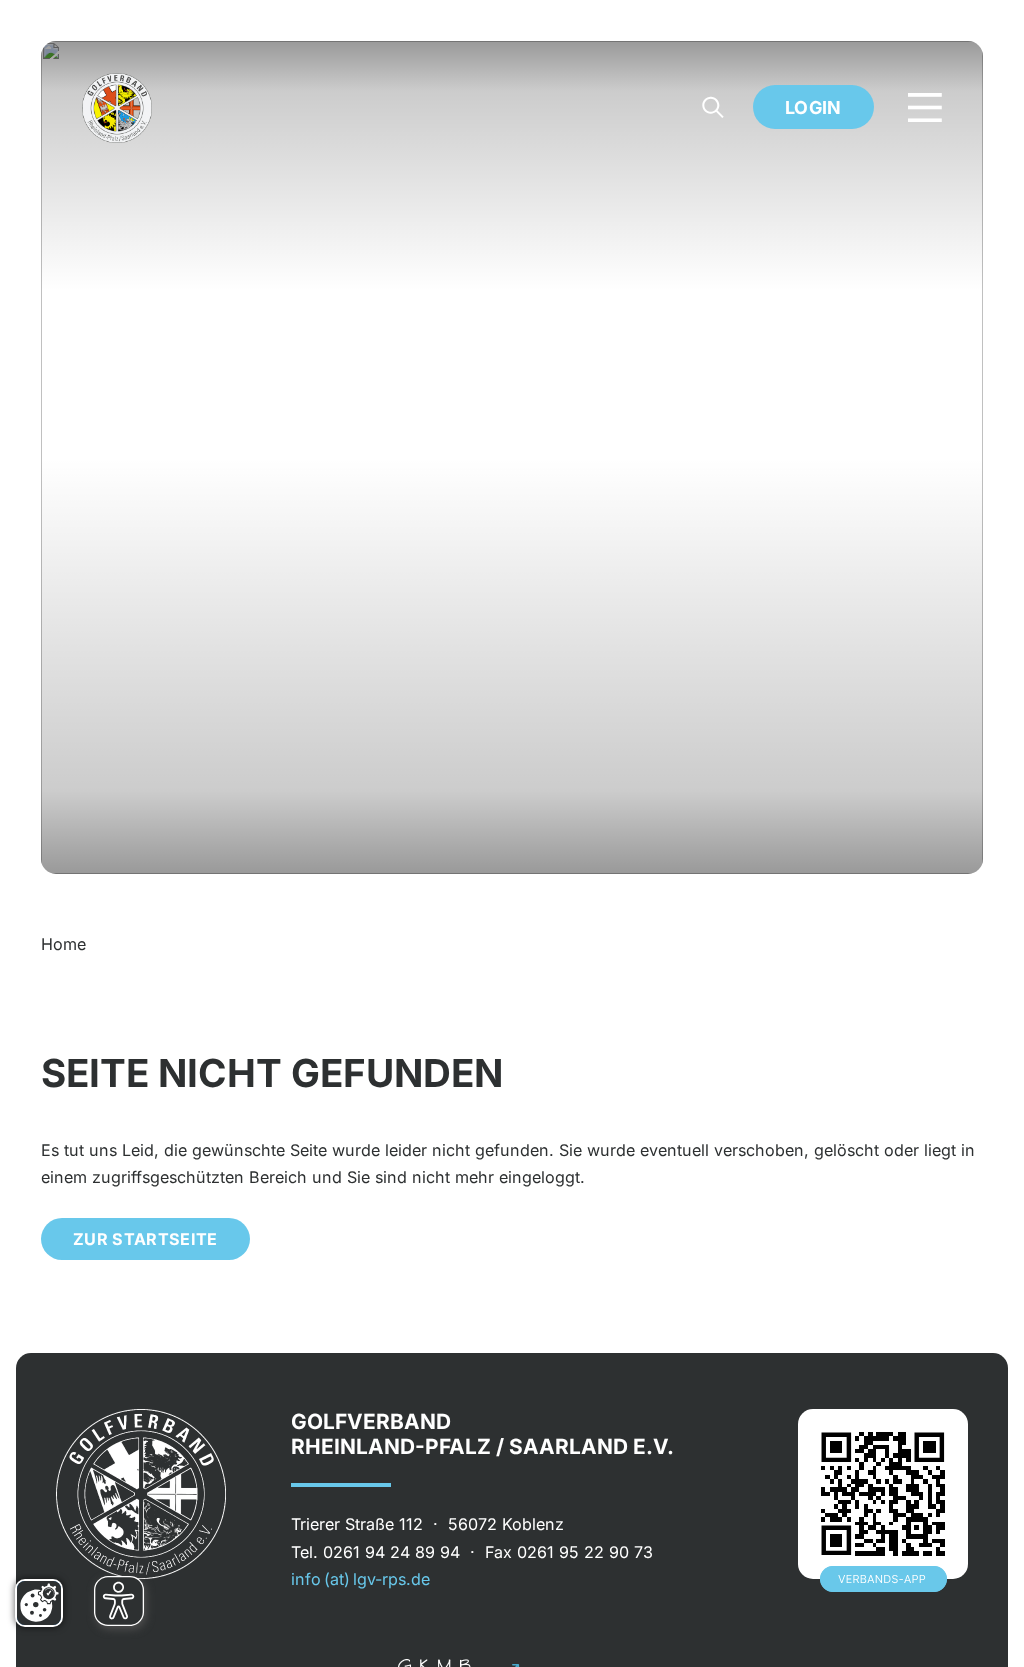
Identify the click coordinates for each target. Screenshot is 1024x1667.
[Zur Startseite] (117, 108)
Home (63, 944)
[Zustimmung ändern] (39, 1603)
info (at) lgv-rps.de (360, 1579)
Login (813, 107)
